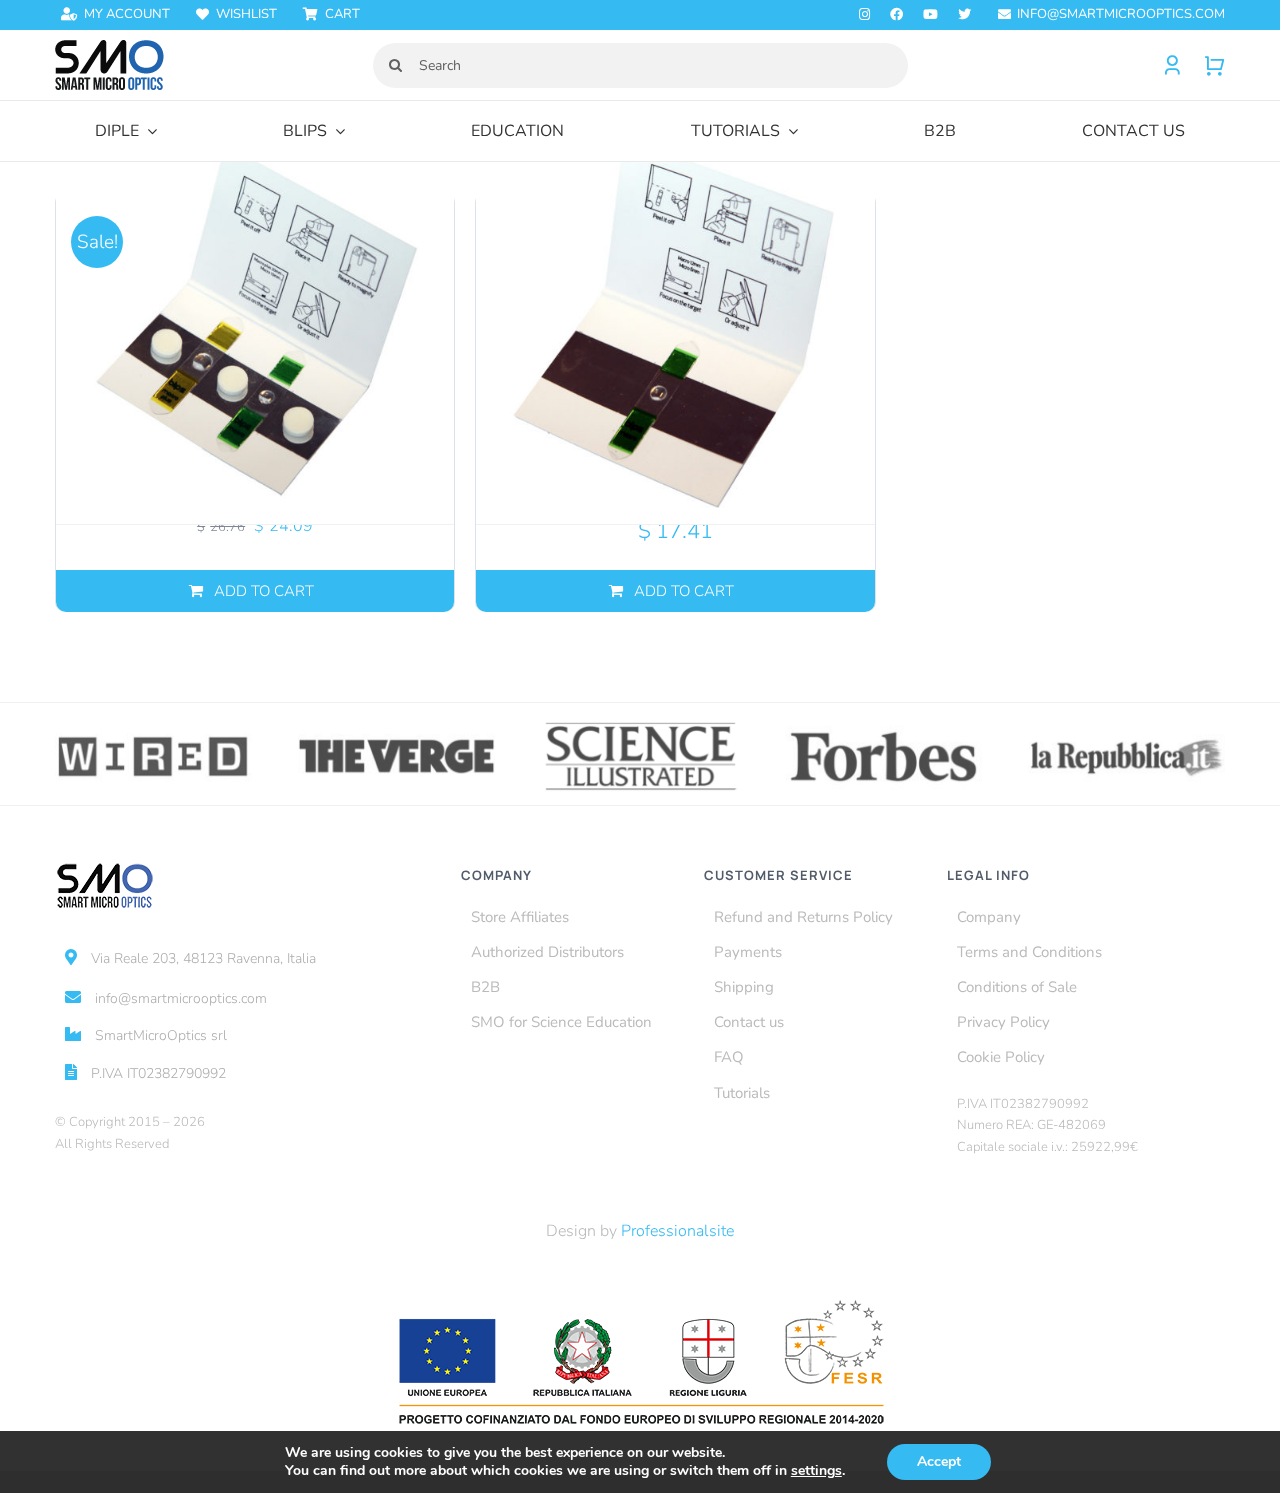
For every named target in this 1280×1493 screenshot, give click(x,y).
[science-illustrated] (640, 726)
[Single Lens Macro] (675, 324)
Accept (939, 1461)
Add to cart (264, 591)
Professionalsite (677, 1231)
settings (816, 1471)
